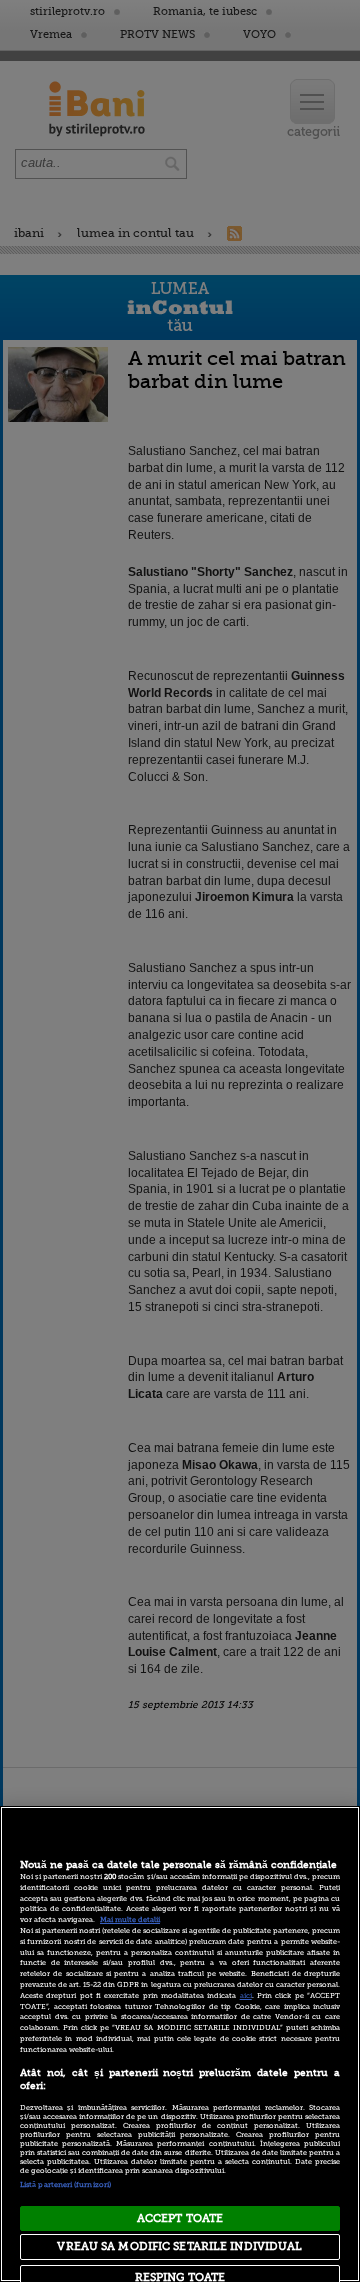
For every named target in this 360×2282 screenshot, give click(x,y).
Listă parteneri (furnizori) (65, 2185)
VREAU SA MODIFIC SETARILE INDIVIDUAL (179, 2246)
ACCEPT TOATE (180, 2218)
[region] (180, 2044)
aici (246, 1996)
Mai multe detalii (130, 1920)
